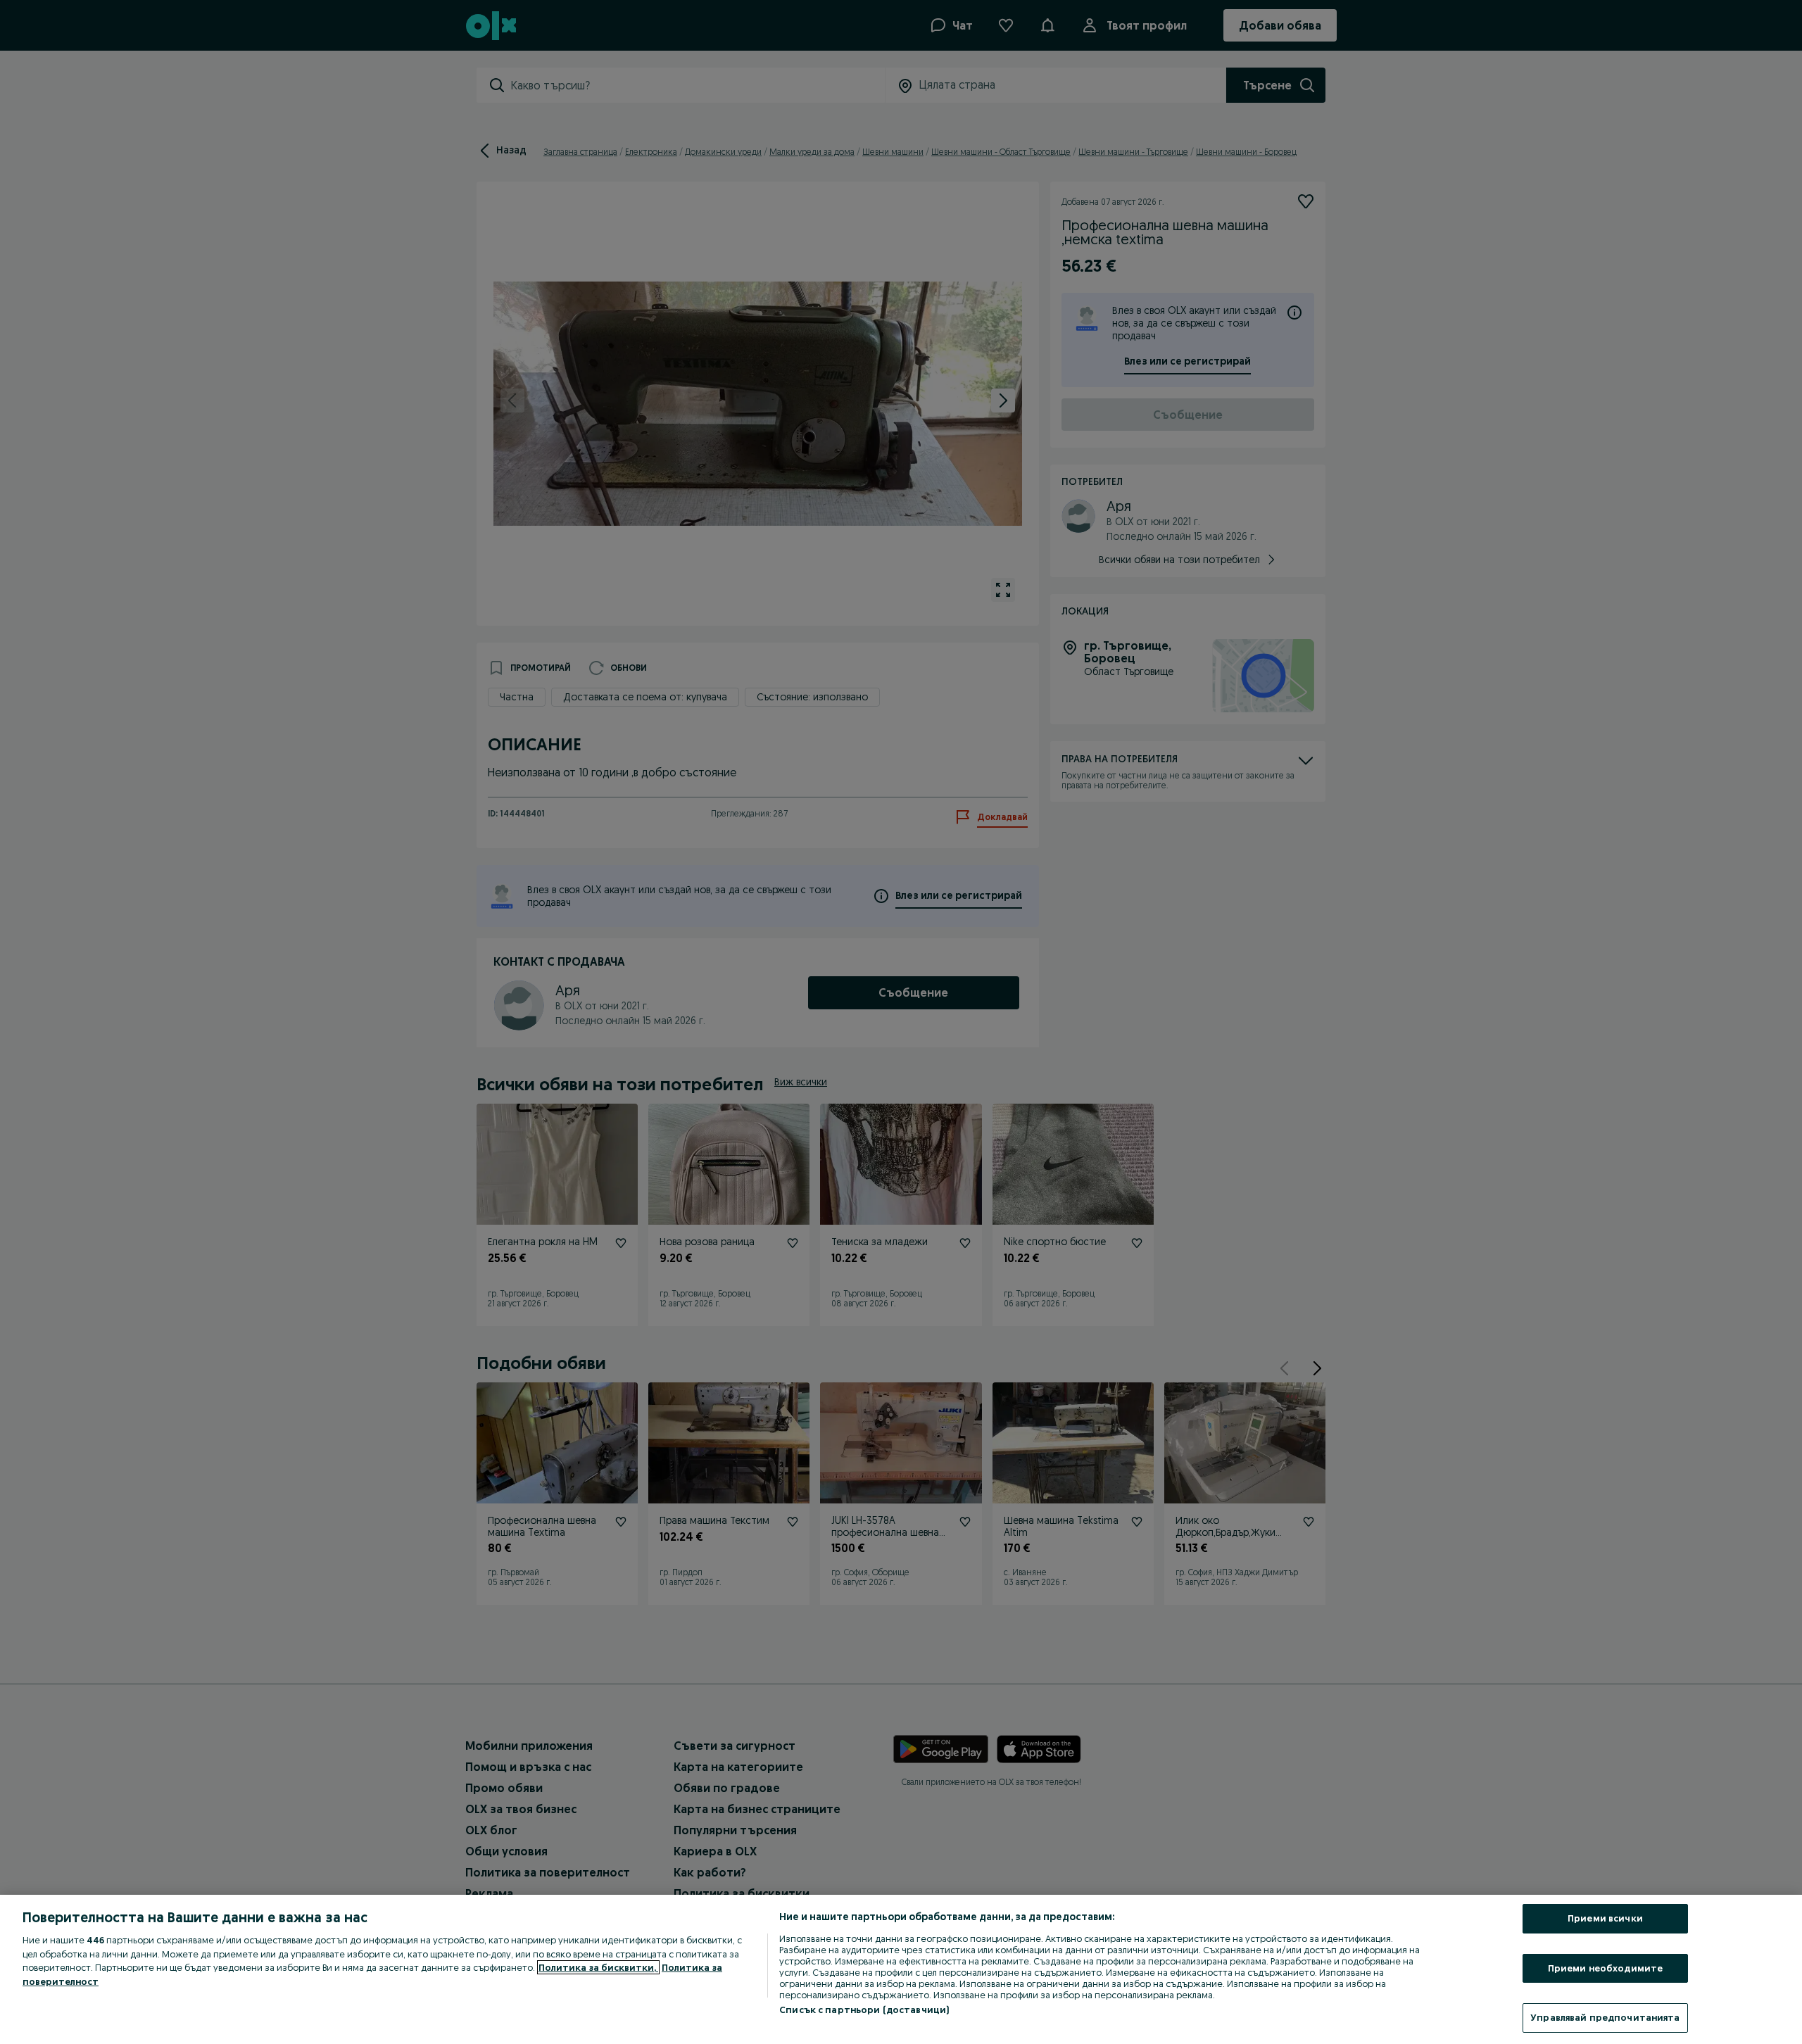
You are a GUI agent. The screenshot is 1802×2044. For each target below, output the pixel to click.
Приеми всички (1605, 1918)
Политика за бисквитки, (598, 1967)
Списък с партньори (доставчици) (864, 2010)
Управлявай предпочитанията (1605, 2017)
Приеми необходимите (1605, 1968)
